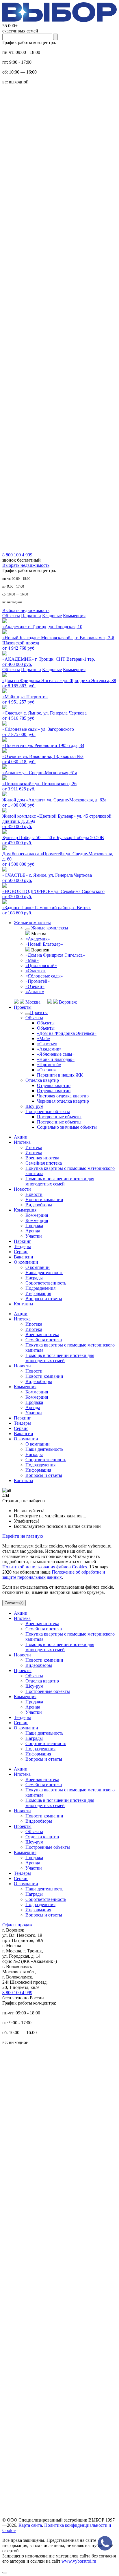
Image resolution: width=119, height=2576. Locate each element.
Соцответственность (46, 1283)
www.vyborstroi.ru (79, 2561)
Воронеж (67, 1002)
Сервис (21, 1252)
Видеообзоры (39, 1205)
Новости (22, 1189)
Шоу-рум (34, 1106)
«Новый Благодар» (44, 944)
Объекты (11, 616)
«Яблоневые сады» (44, 976)
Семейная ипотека (44, 1163)
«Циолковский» (41, 965)
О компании (26, 1262)
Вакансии (24, 1257)
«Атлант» (35, 992)
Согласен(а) (14, 1603)
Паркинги (31, 616)
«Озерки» (35, 986)
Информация (38, 1293)
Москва (33, 1002)
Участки (34, 1236)
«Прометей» (38, 981)
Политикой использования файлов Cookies (45, 1567)
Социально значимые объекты (67, 1127)
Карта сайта (30, 2525)
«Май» (32, 960)
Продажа (34, 1226)
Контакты (24, 1304)
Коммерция (74, 616)
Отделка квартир (42, 1080)
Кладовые (52, 616)
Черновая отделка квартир (63, 1101)
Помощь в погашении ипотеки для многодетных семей (60, 1181)
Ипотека (22, 1142)
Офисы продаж (17, 1925)
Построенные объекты (48, 1111)
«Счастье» (36, 971)
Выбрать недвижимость (26, 565)
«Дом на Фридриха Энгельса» (55, 955)
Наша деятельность (44, 1273)
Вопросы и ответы (44, 1299)
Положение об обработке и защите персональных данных (54, 1575)
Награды (34, 1278)
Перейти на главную (23, 1536)
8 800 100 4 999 (17, 1993)
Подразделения (40, 1288)
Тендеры (22, 1246)
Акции (21, 1137)
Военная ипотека (42, 1158)
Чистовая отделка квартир (63, 1096)
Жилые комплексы (32, 923)
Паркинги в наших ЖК (60, 1075)
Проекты (23, 1007)
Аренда (33, 1231)
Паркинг (23, 1241)
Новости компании (44, 1200)
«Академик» (38, 939)
